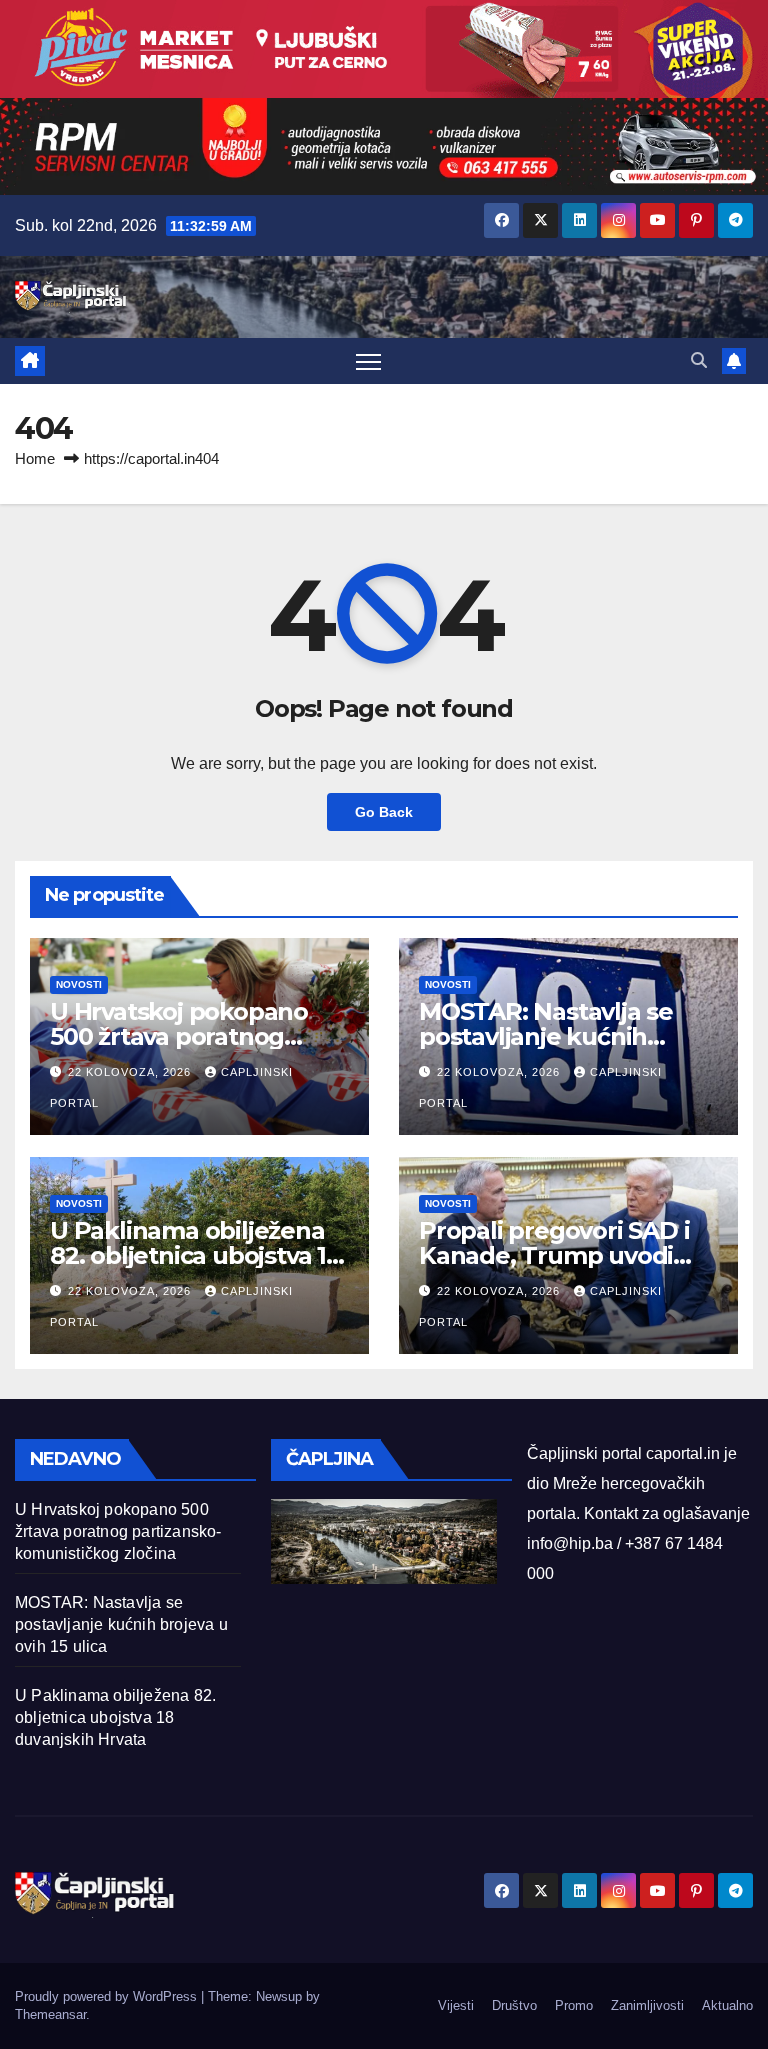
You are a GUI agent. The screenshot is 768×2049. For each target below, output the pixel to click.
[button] (699, 360)
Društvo (514, 2005)
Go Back (384, 812)
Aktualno (727, 2005)
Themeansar (50, 2014)
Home (35, 458)
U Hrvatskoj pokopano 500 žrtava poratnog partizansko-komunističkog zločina (118, 1531)
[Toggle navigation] (368, 361)
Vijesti (456, 2005)
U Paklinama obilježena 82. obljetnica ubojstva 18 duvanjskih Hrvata (195, 1255)
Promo (574, 2005)
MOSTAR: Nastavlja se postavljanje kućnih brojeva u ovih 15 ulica (546, 1036)
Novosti (79, 984)
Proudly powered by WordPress (108, 1996)
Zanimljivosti (647, 2005)
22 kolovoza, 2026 (131, 1072)
